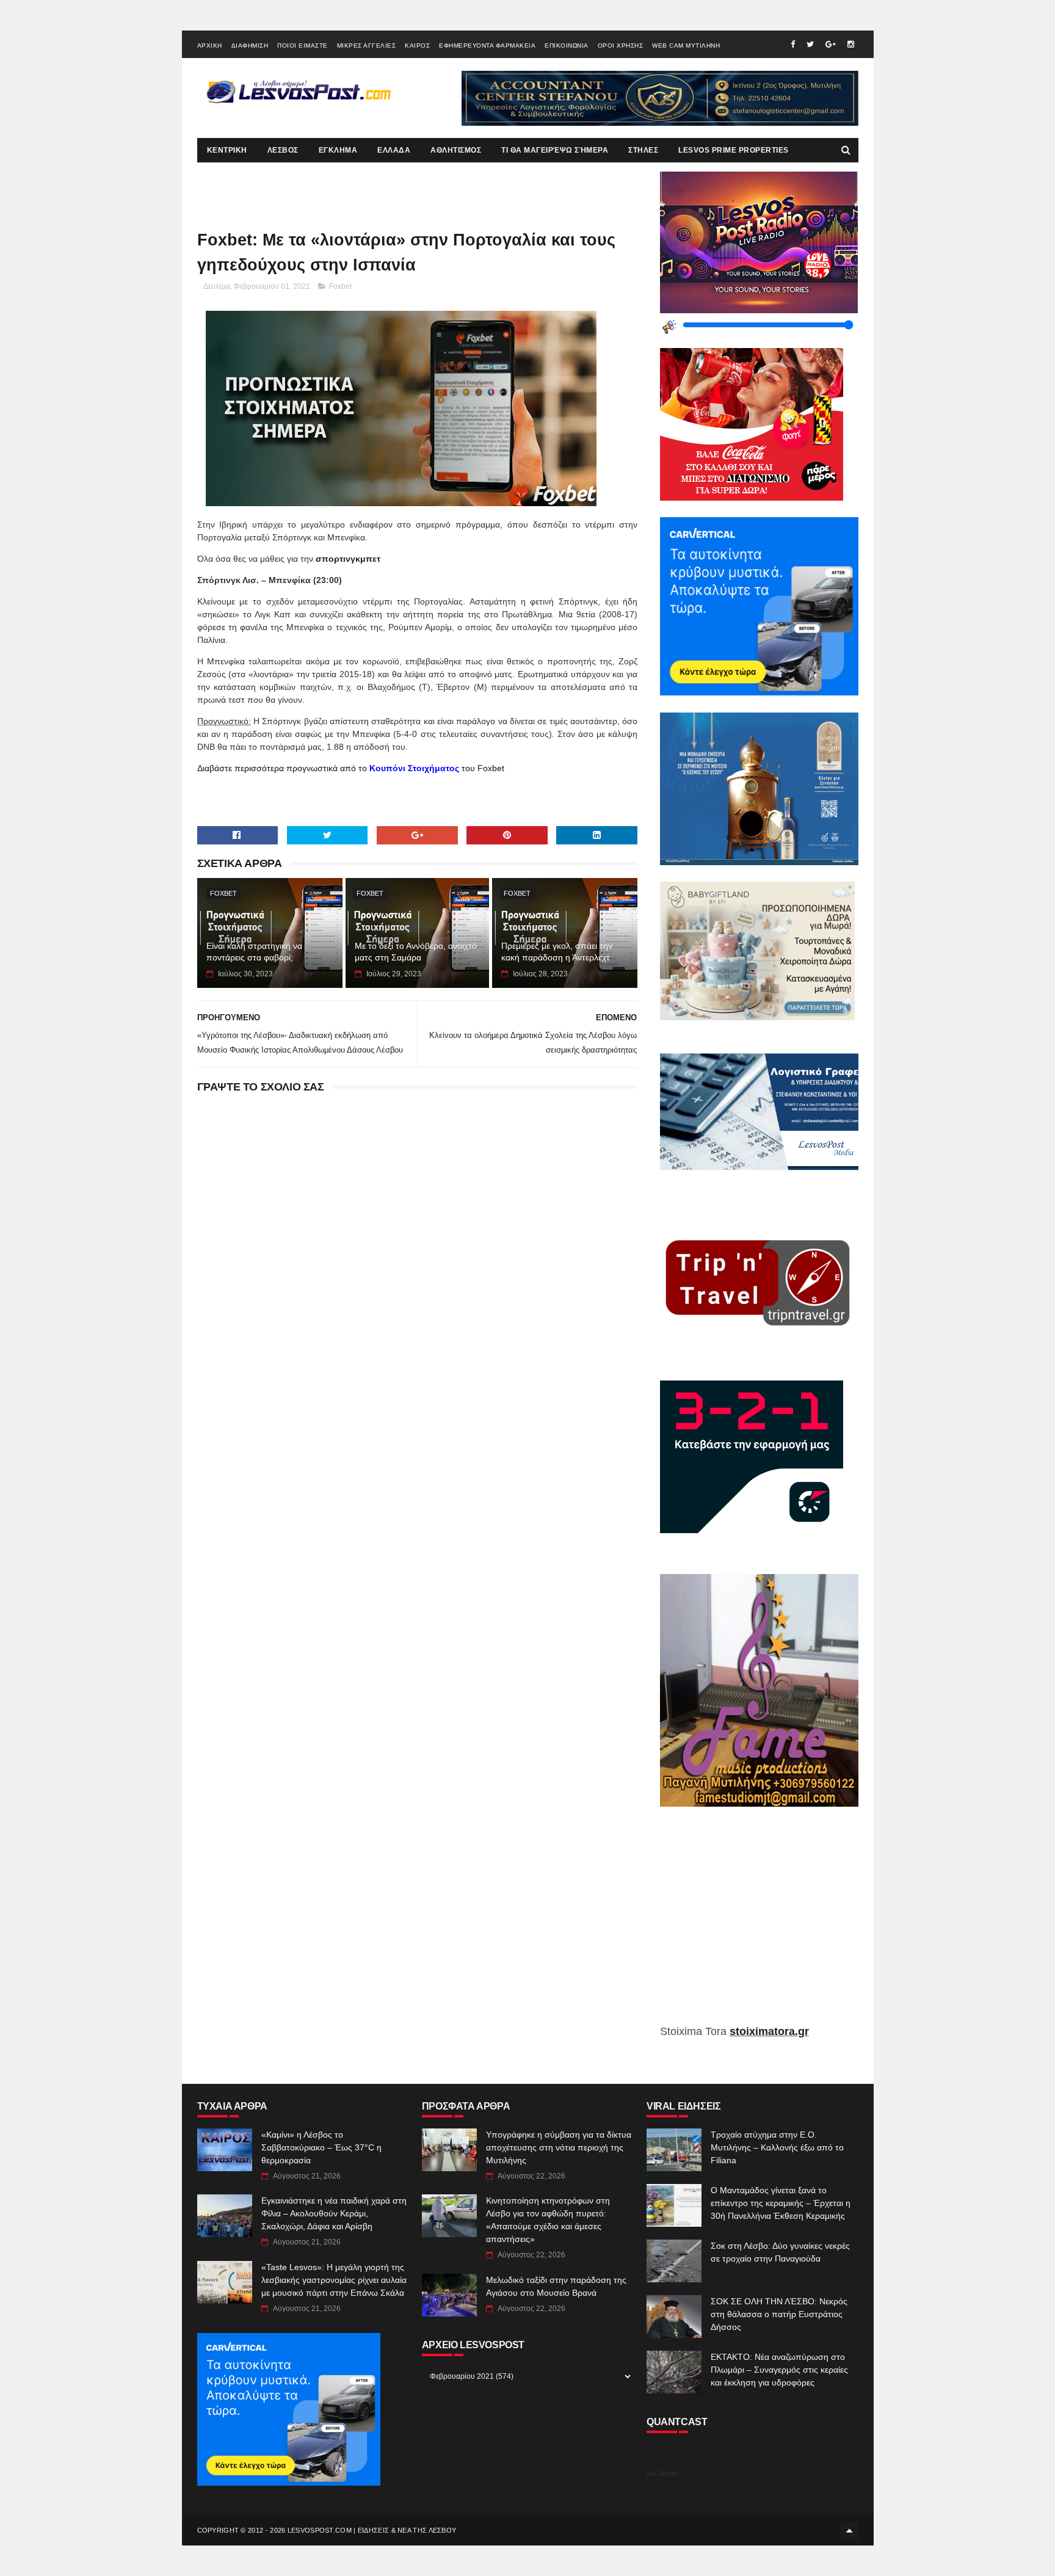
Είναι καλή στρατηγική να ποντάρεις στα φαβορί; (254, 952)
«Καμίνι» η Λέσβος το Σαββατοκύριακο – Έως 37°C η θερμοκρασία (321, 2147)
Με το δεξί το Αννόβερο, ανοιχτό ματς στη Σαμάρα (416, 952)
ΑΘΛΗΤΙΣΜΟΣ (456, 150)
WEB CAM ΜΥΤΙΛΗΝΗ (686, 45)
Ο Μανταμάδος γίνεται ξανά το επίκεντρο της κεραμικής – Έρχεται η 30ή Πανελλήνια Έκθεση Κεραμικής (781, 2203)
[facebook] (793, 44)
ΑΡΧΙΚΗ (210, 45)
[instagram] (851, 44)
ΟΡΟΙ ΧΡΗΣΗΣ (621, 45)
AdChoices (663, 2473)
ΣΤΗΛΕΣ (643, 150)
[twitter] (810, 44)
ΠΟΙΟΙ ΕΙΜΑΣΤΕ (303, 45)
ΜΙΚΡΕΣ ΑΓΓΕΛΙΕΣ (367, 45)
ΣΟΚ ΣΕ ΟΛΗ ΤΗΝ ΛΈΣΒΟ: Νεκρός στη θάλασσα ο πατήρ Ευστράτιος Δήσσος (779, 2314)
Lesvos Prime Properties (734, 150)
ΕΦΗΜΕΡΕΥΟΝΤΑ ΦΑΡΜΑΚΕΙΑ (487, 45)
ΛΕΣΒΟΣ (283, 150)
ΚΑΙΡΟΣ (417, 45)
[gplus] (831, 44)
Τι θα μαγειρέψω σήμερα (555, 150)
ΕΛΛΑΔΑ (394, 150)
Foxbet (340, 286)
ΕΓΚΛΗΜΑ (338, 150)
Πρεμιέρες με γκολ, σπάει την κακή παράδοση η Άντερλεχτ (557, 952)
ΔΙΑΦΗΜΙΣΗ (250, 45)
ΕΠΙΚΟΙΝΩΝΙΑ (567, 45)
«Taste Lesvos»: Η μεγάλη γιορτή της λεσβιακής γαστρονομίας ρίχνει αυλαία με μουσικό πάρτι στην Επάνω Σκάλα (334, 2280)
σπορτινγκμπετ (348, 559)
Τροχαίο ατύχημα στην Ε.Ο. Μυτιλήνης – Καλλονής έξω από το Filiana (777, 2147)
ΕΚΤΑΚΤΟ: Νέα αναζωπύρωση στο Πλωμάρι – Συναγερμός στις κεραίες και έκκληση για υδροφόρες (779, 2370)
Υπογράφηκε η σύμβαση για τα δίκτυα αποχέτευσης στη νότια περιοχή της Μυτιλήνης (559, 2147)
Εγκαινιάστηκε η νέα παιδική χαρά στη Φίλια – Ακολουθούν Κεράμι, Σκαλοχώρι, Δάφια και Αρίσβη (334, 2213)
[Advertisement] (759, 1925)
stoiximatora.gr (769, 2031)
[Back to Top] (849, 2530)
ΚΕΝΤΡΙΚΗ (227, 150)
